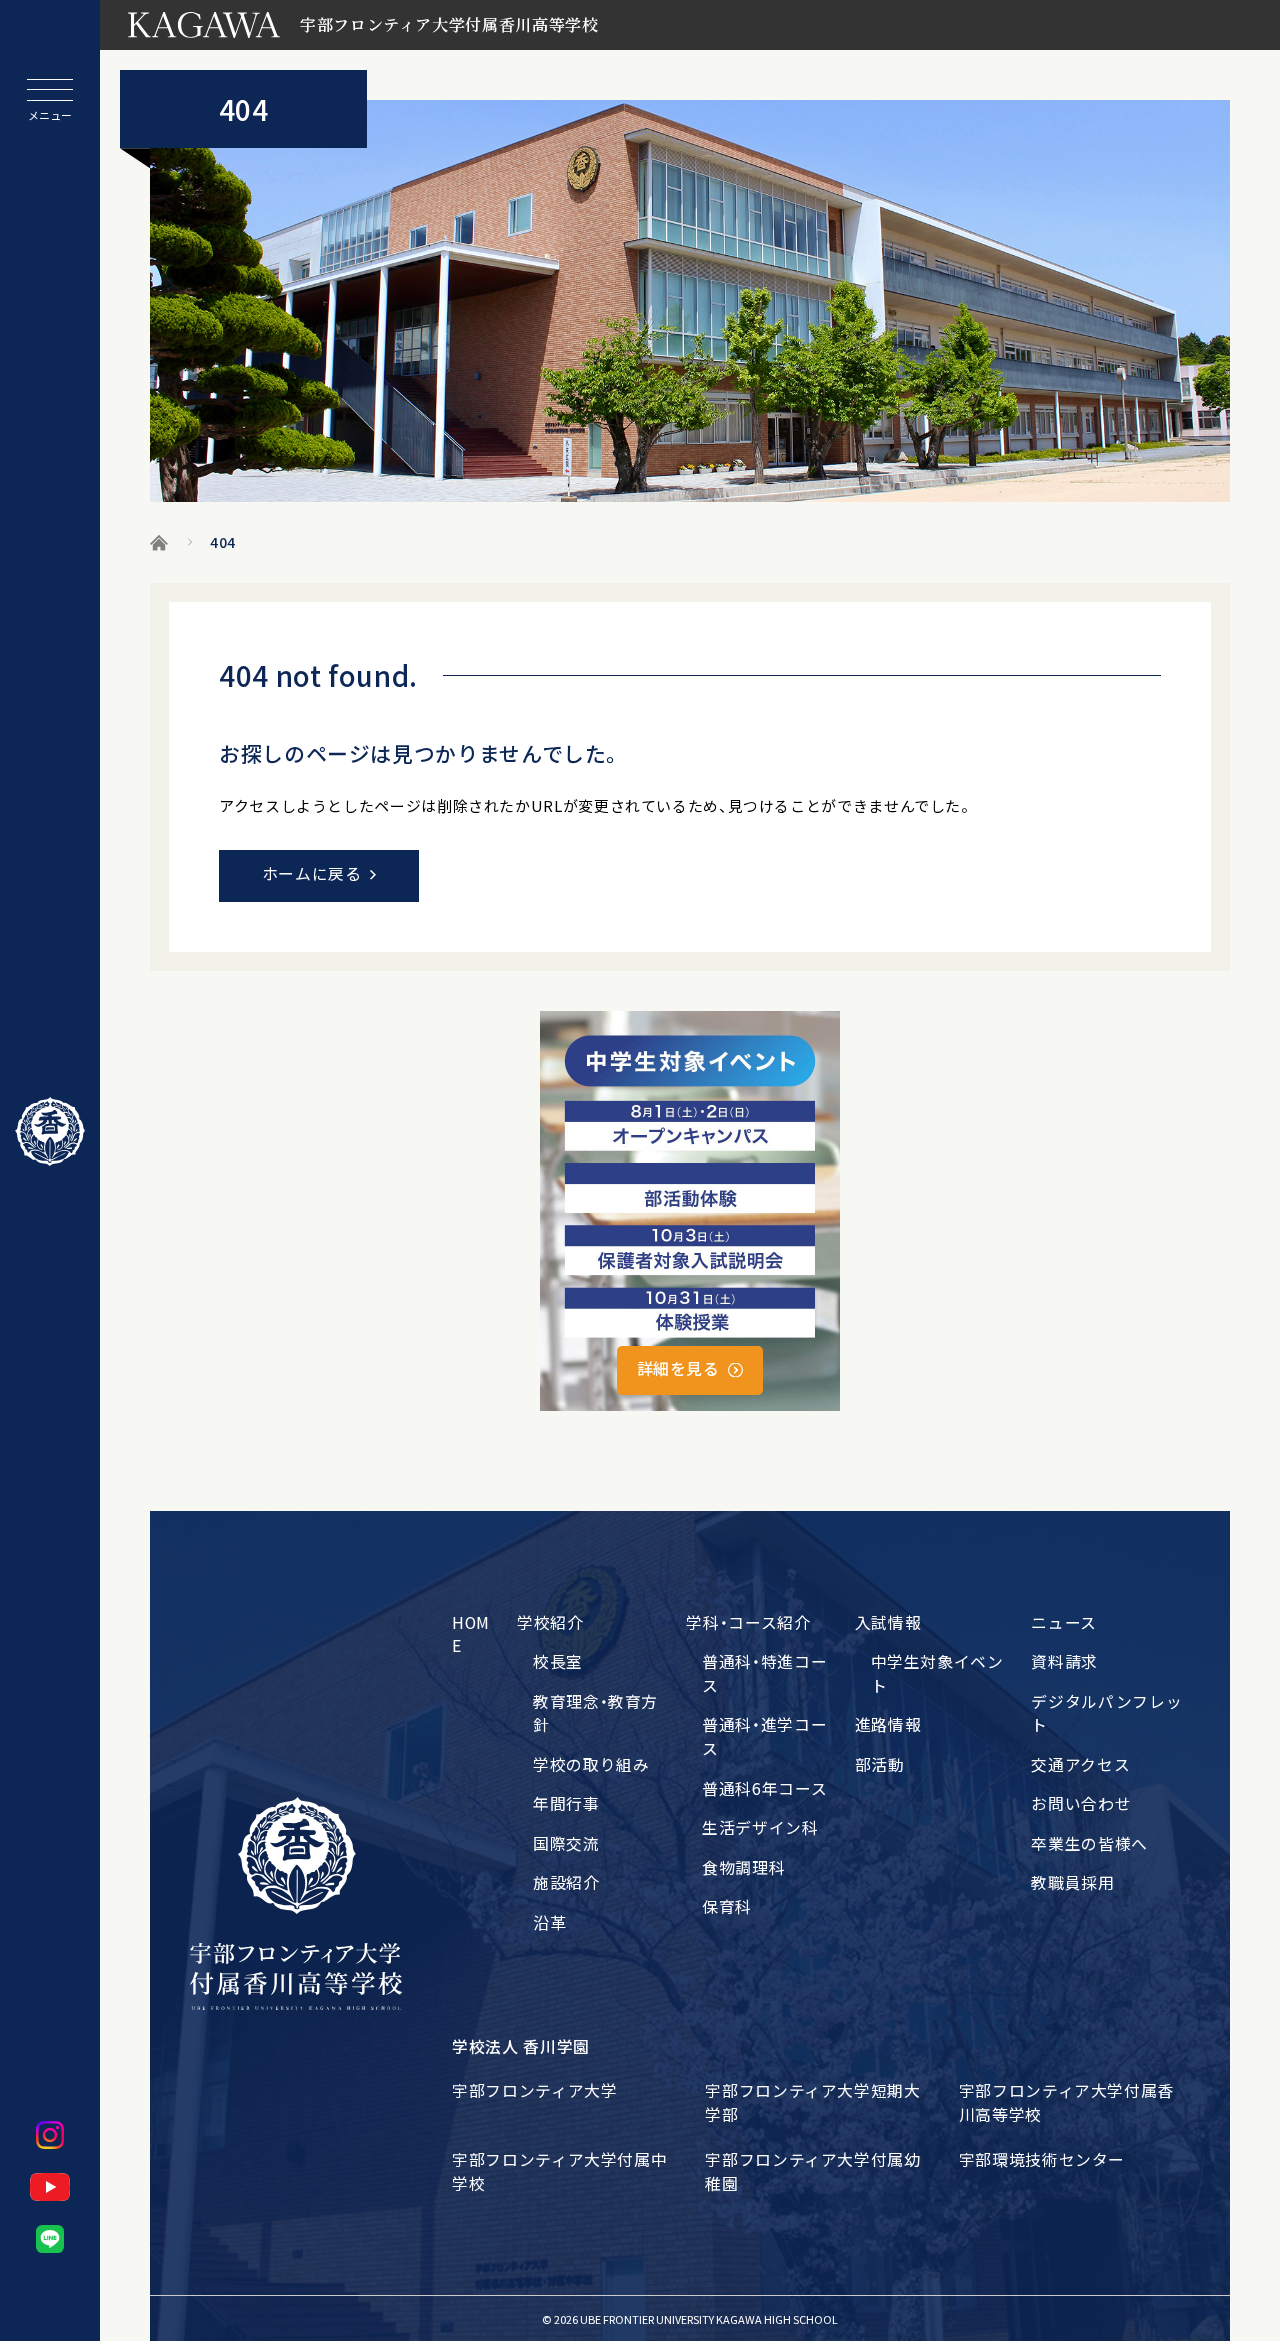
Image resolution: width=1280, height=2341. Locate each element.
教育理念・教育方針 (595, 1713)
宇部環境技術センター (1042, 2159)
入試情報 (888, 1622)
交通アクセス (1080, 1764)
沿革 (549, 1922)
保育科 (727, 1906)
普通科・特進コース (764, 1673)
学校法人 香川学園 (521, 2046)
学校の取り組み (591, 1764)
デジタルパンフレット (1106, 1713)
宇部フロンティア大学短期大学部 (812, 2102)
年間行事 (566, 1803)
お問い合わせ (1081, 1803)
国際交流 (566, 1843)
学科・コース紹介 (748, 1622)
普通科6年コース (764, 1788)
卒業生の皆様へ (1089, 1843)
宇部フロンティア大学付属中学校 (559, 2171)
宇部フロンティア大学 (534, 2090)
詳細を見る (678, 1368)
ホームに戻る (312, 873)
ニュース (1064, 1622)
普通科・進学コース (764, 1736)
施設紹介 (566, 1882)
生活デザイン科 (760, 1827)
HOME (471, 1634)
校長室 (558, 1661)
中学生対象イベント (937, 1673)
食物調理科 (743, 1867)
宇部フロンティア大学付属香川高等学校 (1066, 2102)
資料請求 (1064, 1661)
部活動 (880, 1764)
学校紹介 (550, 1622)
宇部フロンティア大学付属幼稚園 (812, 2171)
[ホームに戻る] (50, 1132)
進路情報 (888, 1724)
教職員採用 (1072, 1882)
